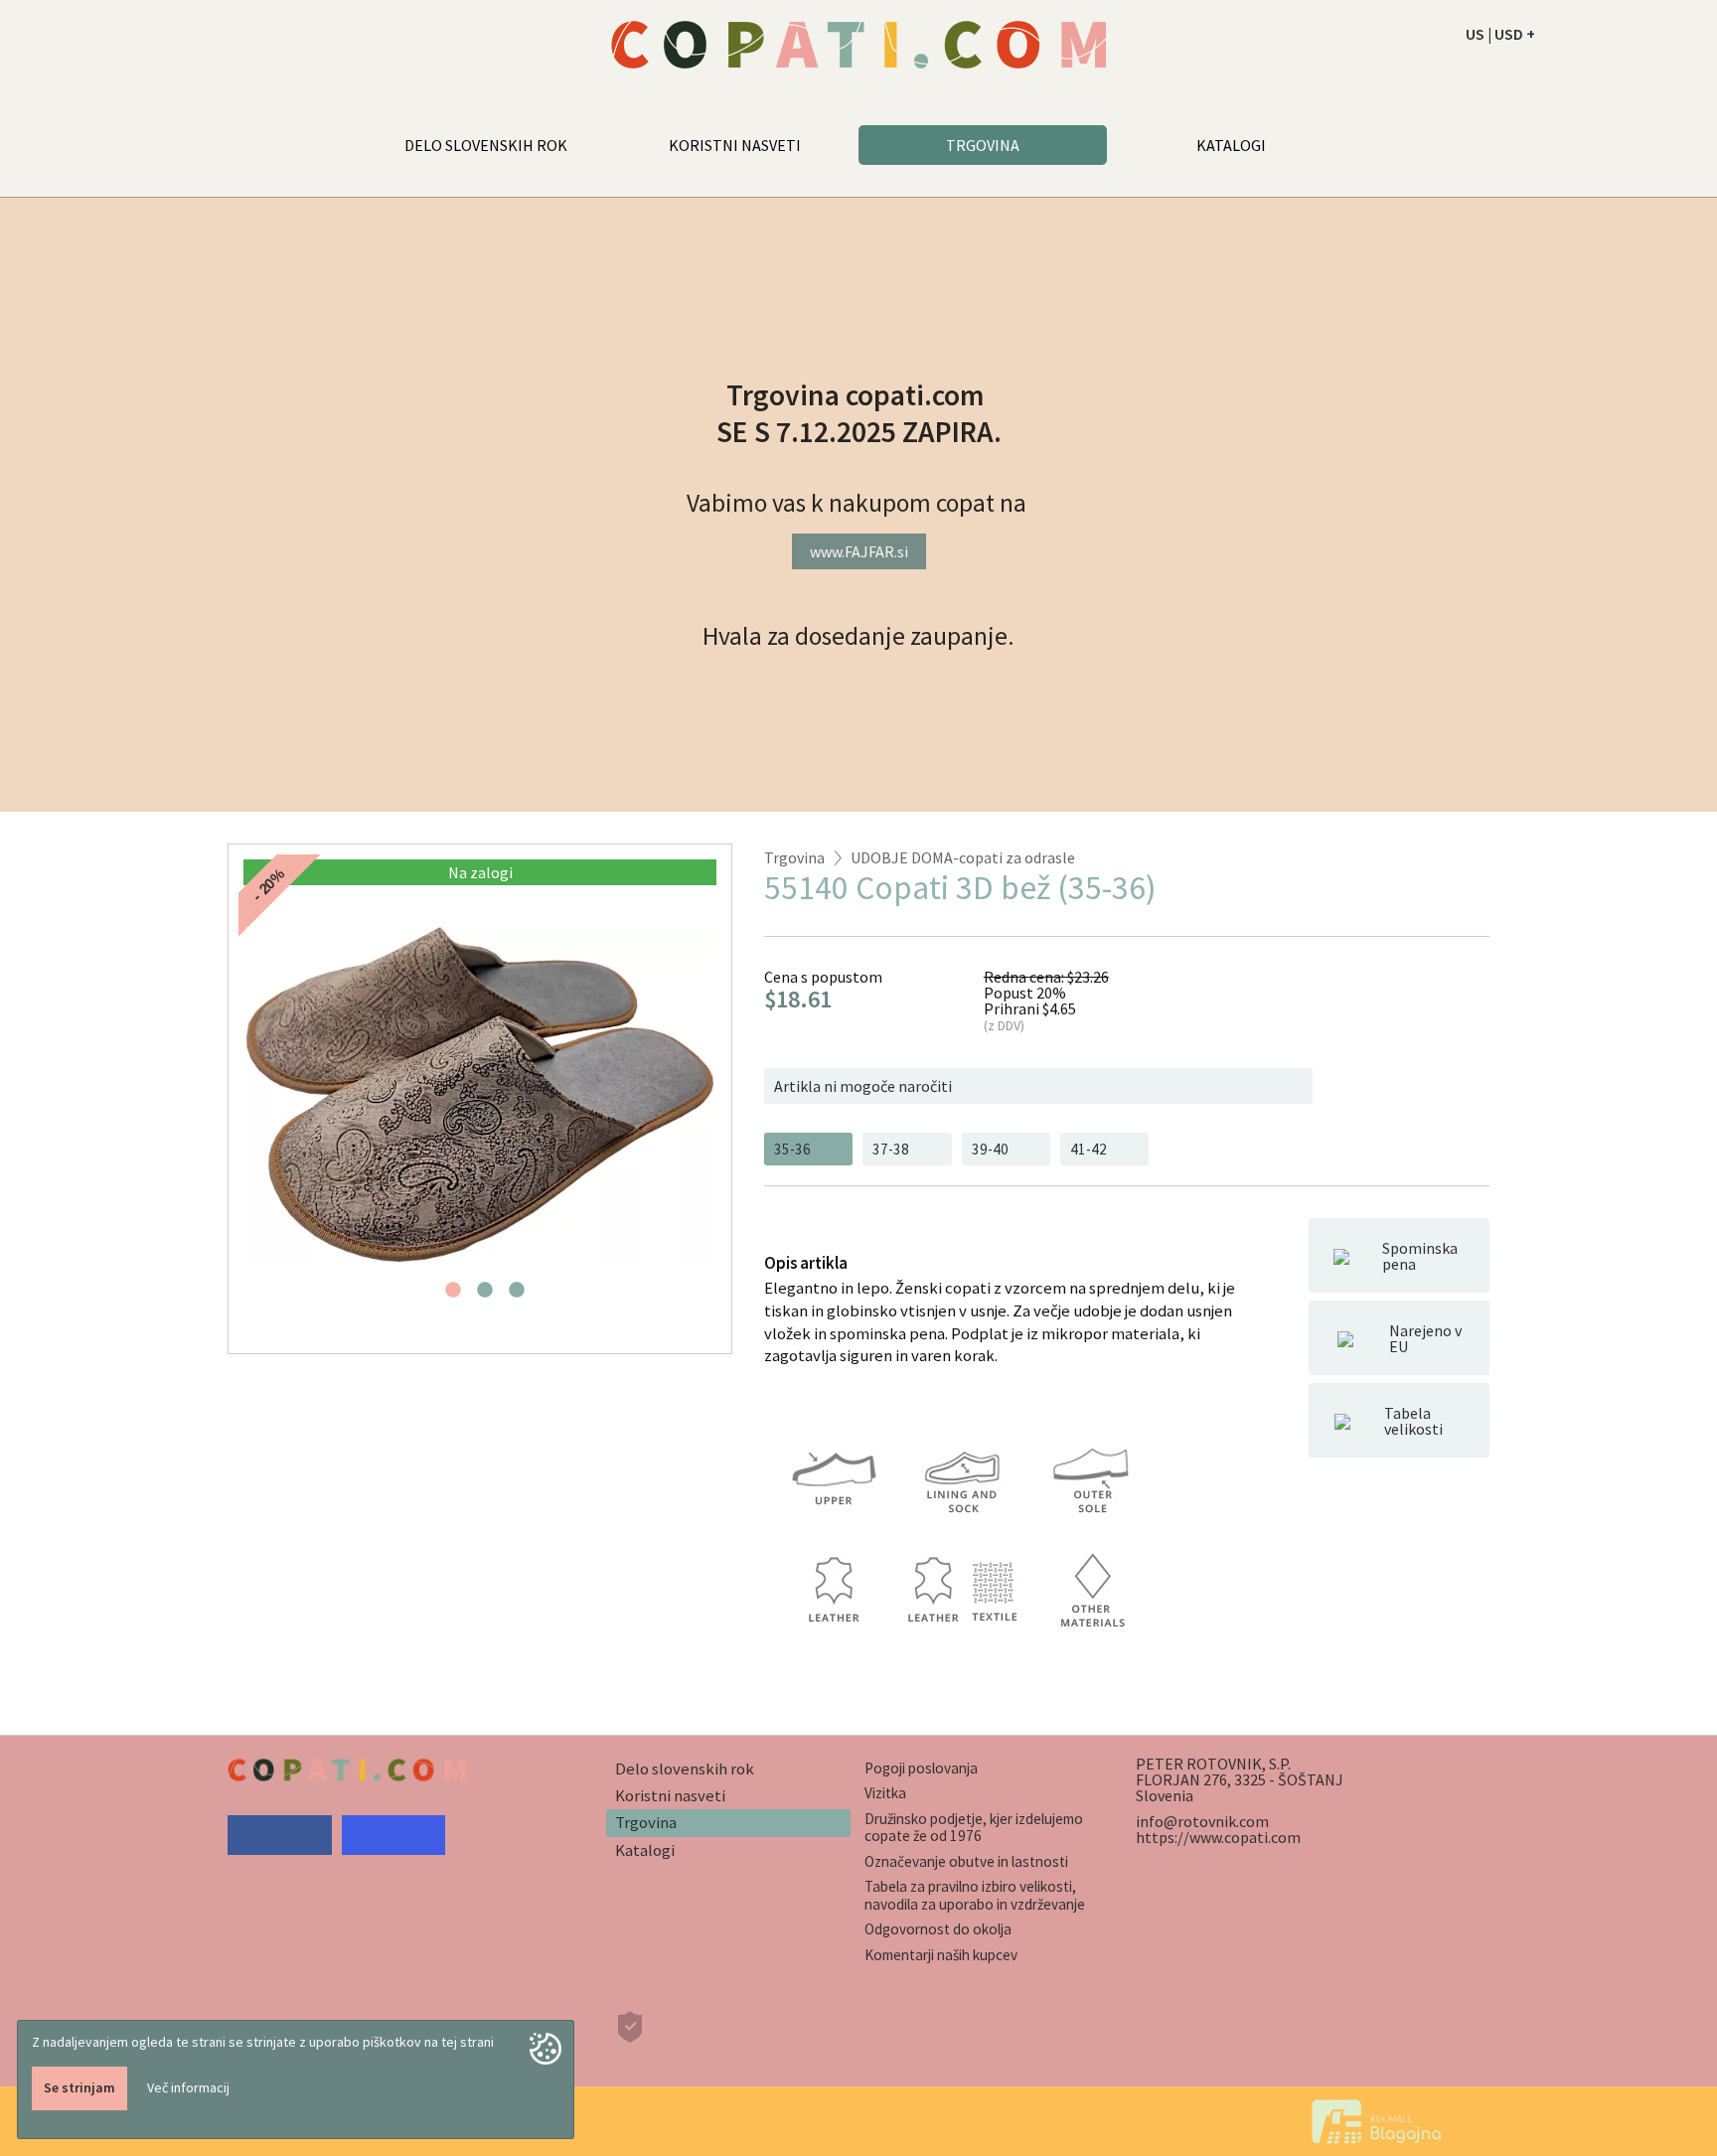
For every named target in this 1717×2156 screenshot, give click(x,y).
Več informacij (188, 2087)
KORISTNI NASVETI (735, 145)
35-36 (792, 1149)
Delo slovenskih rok (685, 1769)
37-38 (891, 1149)
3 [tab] (517, 1296)
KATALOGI (1231, 145)
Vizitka (885, 1793)
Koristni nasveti (670, 1795)
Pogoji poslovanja (921, 1768)
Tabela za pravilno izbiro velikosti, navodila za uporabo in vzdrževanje (975, 1895)
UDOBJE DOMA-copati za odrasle (963, 857)
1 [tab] (453, 1296)
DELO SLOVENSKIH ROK (486, 145)
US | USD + (1500, 34)
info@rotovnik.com (1202, 1821)
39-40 (990, 1149)
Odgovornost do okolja (938, 1929)
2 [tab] (485, 1296)
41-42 (1089, 1149)
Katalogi (645, 1850)
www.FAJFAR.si (859, 551)
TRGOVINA (983, 145)
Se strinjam (79, 2087)
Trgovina (794, 857)
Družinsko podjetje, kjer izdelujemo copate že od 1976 (974, 1827)
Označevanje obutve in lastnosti (966, 1861)
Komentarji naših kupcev (941, 1955)
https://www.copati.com (1218, 1837)
